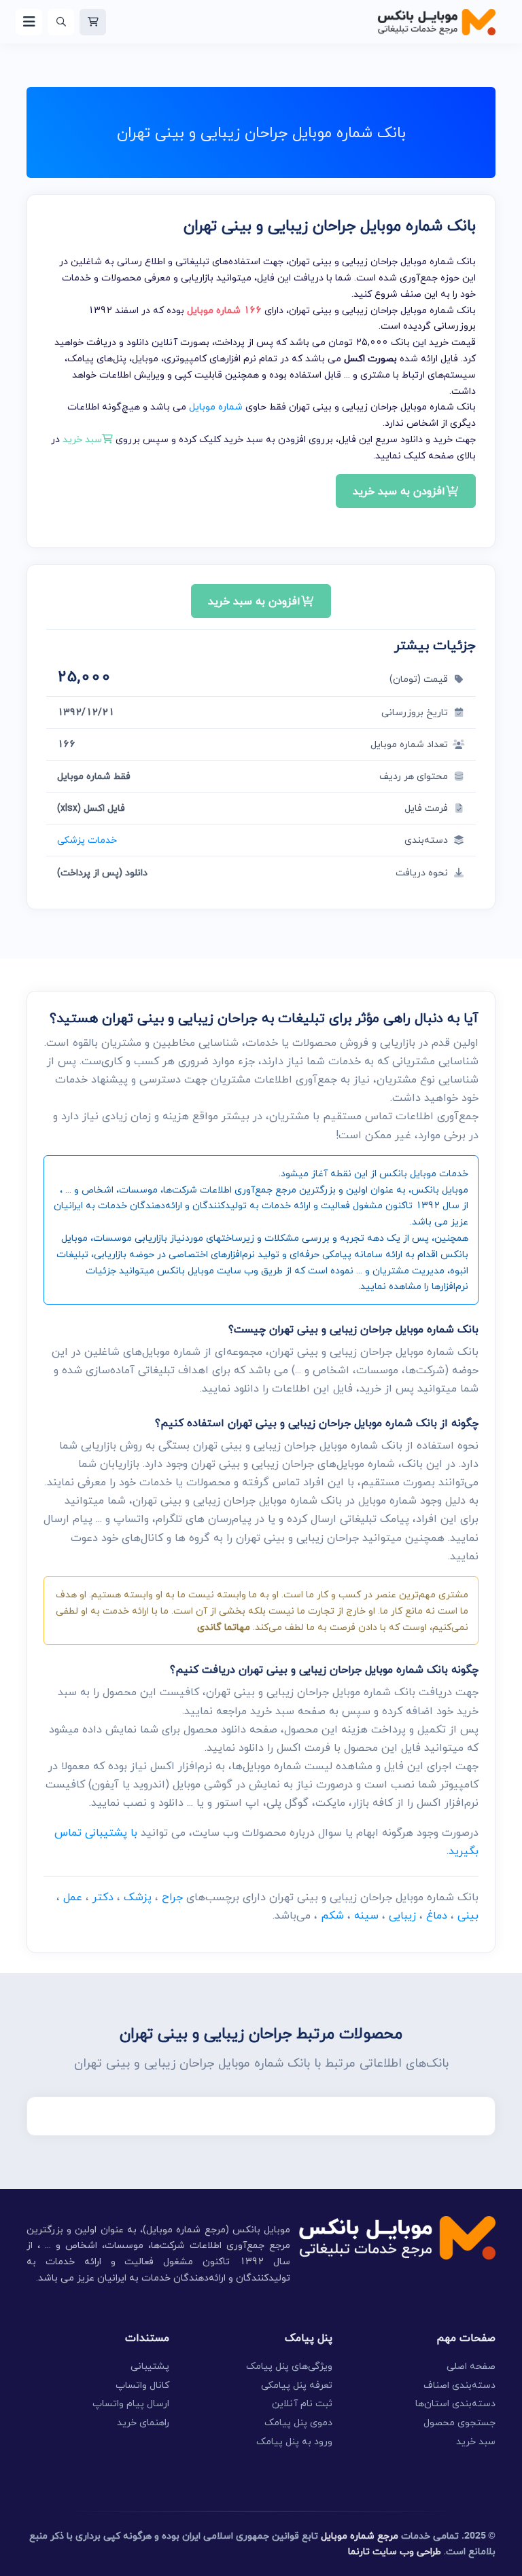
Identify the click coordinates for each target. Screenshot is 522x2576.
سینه (366, 1915)
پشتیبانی (150, 2366)
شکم (332, 1915)
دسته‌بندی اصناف (459, 2385)
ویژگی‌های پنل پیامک (289, 2366)
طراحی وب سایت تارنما (395, 2551)
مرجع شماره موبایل (360, 2536)
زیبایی (402, 1915)
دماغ (437, 1915)
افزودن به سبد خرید (399, 491)
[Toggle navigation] (29, 22)
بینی (468, 1915)
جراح (172, 1897)
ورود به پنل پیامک (294, 2441)
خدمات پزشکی (87, 840)
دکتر (103, 1897)
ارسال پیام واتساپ (131, 2403)
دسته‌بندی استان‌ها (455, 2403)
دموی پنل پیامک (298, 2422)
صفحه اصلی (471, 2366)
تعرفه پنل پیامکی (297, 2385)
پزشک (138, 1897)
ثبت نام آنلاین (302, 2403)
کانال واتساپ (142, 2385)
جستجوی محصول (459, 2422)
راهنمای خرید (143, 2422)
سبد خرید (476, 2441)
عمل (73, 1897)
